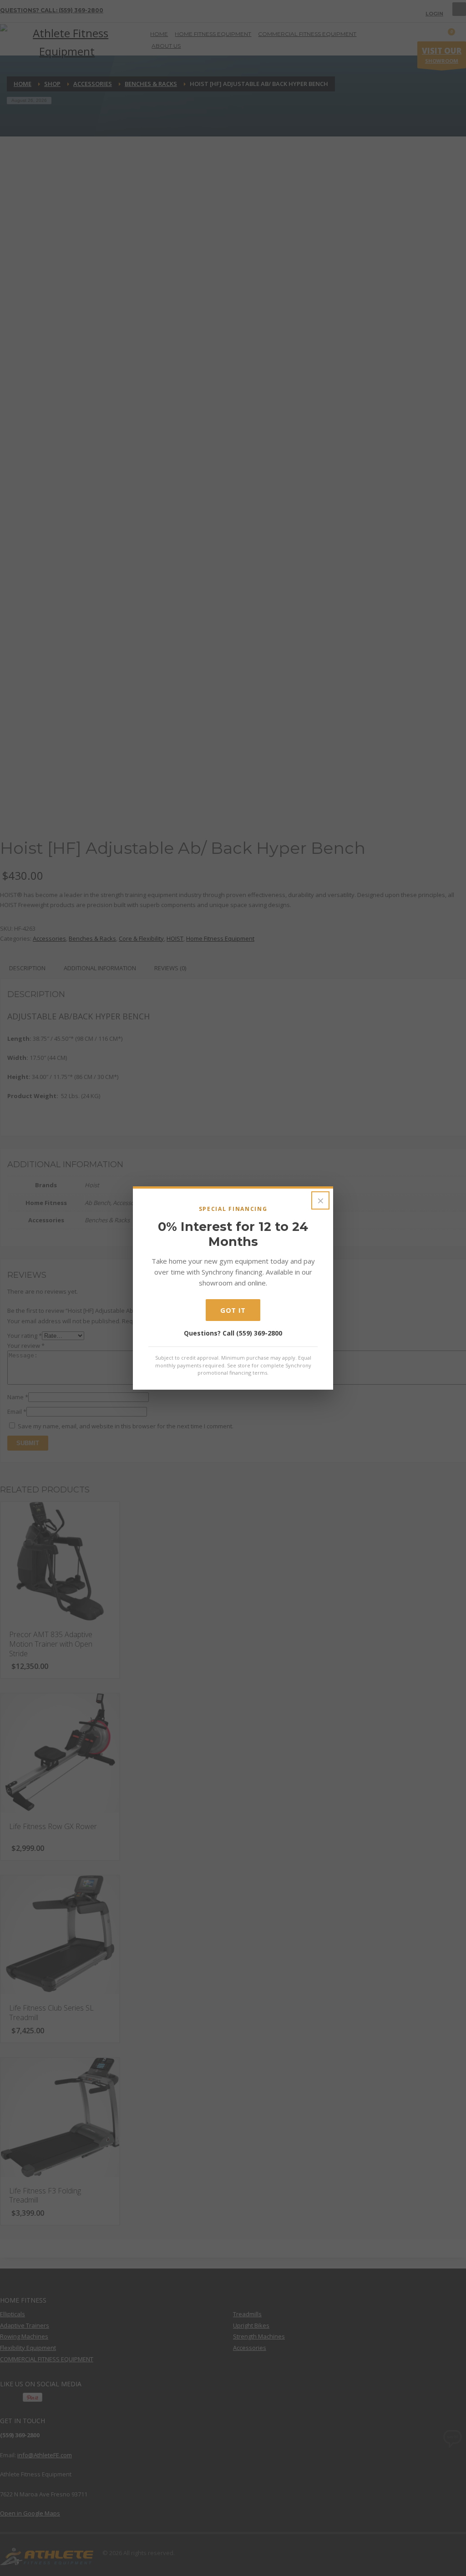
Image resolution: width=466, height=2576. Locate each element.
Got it (233, 1310)
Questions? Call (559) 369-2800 (233, 1333)
